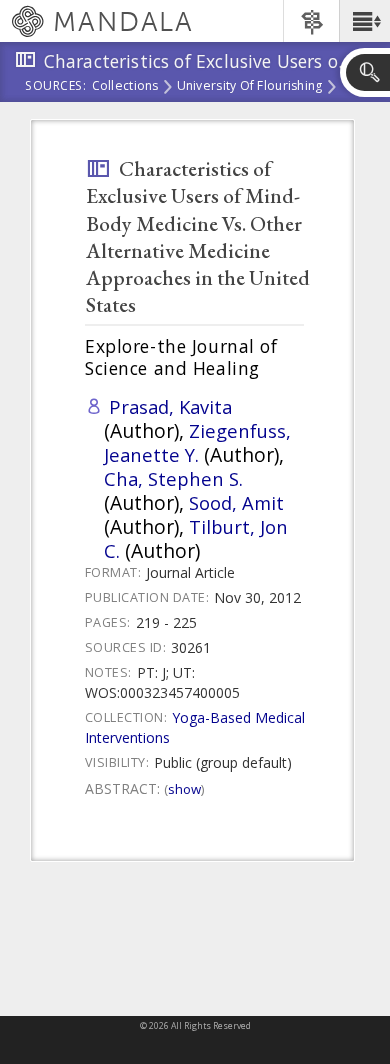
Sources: (56, 87)
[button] (364, 21)
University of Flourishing (250, 87)
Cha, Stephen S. (173, 478)
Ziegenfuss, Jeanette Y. (197, 442)
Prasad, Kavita (170, 406)
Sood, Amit (236, 502)
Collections (125, 87)
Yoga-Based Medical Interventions (195, 727)
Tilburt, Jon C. (196, 538)
